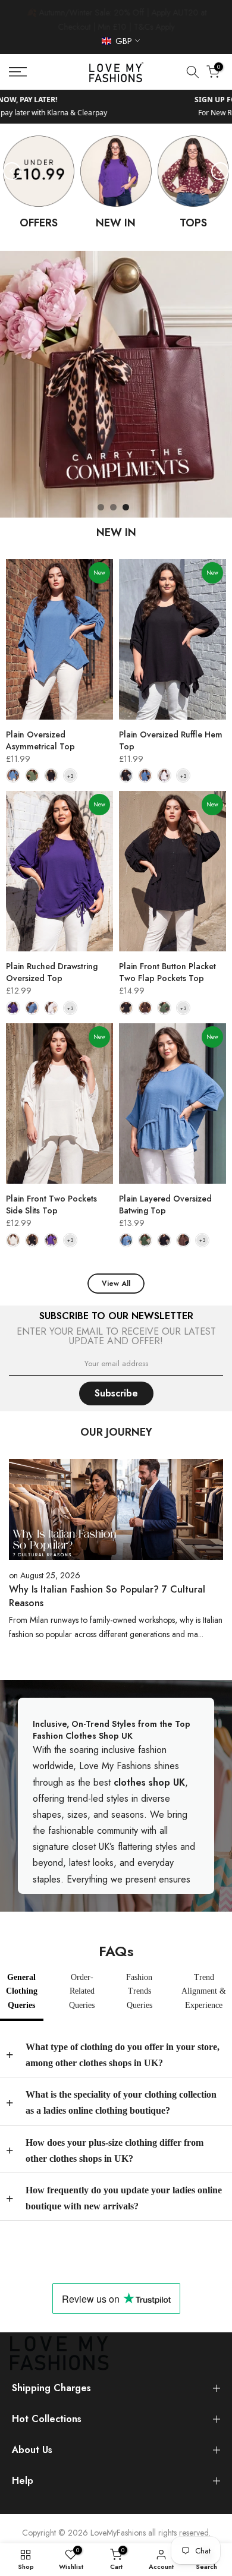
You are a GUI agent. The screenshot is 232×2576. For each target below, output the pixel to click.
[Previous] (12, 171)
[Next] (220, 171)
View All (116, 1284)
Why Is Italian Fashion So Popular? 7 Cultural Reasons (107, 1596)
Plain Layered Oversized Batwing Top (165, 1205)
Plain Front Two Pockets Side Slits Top (51, 1205)
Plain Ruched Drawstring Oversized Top (52, 972)
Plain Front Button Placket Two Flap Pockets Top (167, 972)
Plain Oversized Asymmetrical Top (40, 740)
